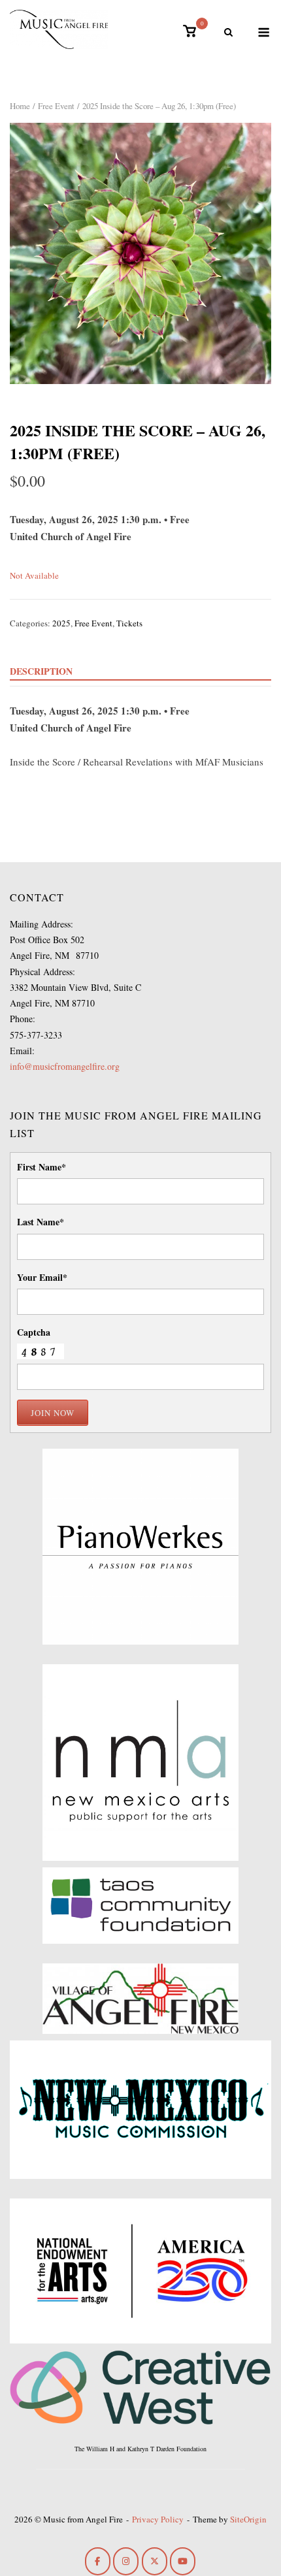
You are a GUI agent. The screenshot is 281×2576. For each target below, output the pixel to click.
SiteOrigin (248, 2519)
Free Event (56, 106)
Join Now (53, 1413)
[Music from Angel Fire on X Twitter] (155, 2561)
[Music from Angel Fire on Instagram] (126, 2561)
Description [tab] (41, 671)
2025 (61, 623)
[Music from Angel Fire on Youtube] (183, 2561)
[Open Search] (228, 33)
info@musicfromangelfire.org (65, 1066)
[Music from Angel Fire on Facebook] (98, 2561)
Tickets (129, 623)
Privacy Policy (158, 2519)
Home (20, 106)
